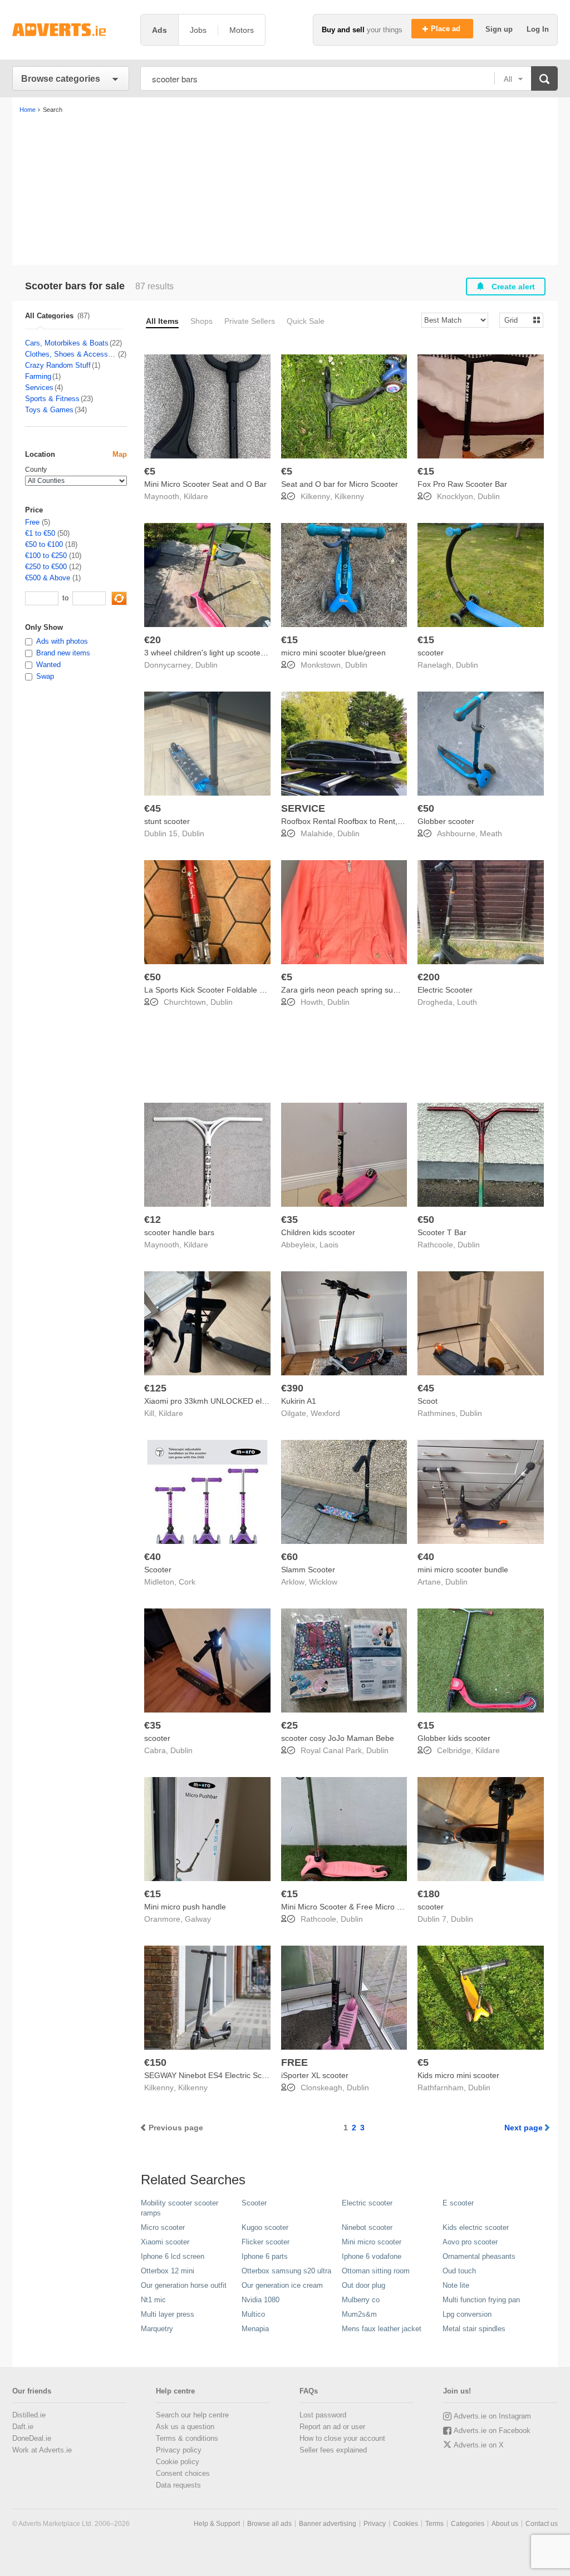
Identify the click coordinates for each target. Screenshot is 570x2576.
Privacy (375, 2524)
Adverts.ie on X (479, 2445)
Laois (329, 1245)
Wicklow (323, 1582)
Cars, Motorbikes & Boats (67, 343)
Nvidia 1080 (261, 2300)
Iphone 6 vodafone (372, 2256)
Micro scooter (163, 2227)
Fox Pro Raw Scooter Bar (462, 484)
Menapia (255, 2329)
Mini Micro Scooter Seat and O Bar (205, 484)
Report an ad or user (332, 2427)
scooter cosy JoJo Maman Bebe (338, 1738)
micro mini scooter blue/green (333, 653)
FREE (294, 2062)
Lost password (323, 2415)
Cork (187, 1582)
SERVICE (303, 808)
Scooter (158, 1570)
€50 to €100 (44, 544)
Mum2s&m (359, 2314)
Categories (468, 2524)
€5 (150, 471)
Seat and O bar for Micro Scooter (340, 484)
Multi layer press (168, 2314)
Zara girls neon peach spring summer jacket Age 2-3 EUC (383, 990)
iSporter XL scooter (315, 2075)
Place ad (447, 29)
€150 (155, 2062)
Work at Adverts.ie (42, 2450)
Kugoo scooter (265, 2227)
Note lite (456, 2285)
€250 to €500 (46, 567)
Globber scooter (446, 821)
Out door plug (363, 2285)
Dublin (489, 496)
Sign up (500, 29)
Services (39, 388)
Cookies (406, 2524)
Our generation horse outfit (184, 2285)
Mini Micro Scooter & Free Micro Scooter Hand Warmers (380, 1907)
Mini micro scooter (372, 2242)
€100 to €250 (46, 556)
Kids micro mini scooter (458, 2075)
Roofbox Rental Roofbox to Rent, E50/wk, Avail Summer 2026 (390, 821)
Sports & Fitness (52, 399)
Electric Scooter (445, 990)
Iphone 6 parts (265, 2256)
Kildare (196, 496)
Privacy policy (179, 2450)
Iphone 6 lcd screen (173, 2256)
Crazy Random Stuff (58, 365)
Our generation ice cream (282, 2285)
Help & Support (217, 2524)
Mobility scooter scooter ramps (180, 2208)
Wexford (325, 1413)
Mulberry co (361, 2300)
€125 (155, 1388)
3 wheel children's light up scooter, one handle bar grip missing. (256, 653)
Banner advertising (328, 2524)
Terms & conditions (187, 2438)
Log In (538, 29)
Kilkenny (349, 496)
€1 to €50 (40, 533)
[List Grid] (517, 320)
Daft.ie (23, 2427)
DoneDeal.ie (32, 2438)
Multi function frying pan (481, 2300)
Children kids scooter (318, 1232)
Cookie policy (178, 2462)
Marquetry (157, 2329)
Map (120, 454)
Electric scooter (367, 2203)
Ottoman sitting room (376, 2271)
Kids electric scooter (476, 2227)
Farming (38, 376)
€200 (429, 977)
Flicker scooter (266, 2242)
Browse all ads (269, 2524)
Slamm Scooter (308, 1570)
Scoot (427, 1401)
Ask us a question (185, 2427)
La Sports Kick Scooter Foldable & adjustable (223, 990)
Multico (253, 2314)
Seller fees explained (333, 2450)
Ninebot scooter (367, 2227)
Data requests (178, 2485)
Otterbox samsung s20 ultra (286, 2271)
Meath (491, 833)
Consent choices (183, 2473)
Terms (434, 2524)
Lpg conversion (467, 2314)
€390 (292, 1388)
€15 (426, 471)
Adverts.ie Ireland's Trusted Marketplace (71, 30)
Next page (524, 2128)
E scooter (458, 2203)
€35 (289, 1220)
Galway (198, 1919)
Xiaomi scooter (165, 2242)
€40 (153, 1557)
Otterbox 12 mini (168, 2271)
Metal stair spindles (474, 2329)
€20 (153, 640)
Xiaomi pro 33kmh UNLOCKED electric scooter (227, 1401)
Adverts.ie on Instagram (492, 2416)
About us (505, 2524)
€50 (426, 808)
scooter (431, 653)
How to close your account (342, 2438)
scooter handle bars (179, 1232)
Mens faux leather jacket (382, 2329)
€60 (289, 1557)
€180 (429, 1894)
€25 (289, 1725)
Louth (467, 1002)
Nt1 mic (153, 2300)
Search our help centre (192, 2415)
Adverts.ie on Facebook (492, 2431)
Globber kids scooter (454, 1738)
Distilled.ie (29, 2415)
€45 (153, 808)
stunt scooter (167, 821)
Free (32, 522)
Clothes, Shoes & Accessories (71, 354)
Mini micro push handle (185, 1907)
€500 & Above (48, 578)
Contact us (542, 2524)
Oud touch (459, 2271)
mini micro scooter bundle (463, 1570)
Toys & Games (49, 410)
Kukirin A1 (299, 1401)
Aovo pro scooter (470, 2242)
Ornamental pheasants (479, 2256)
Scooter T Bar (442, 1232)
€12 (153, 1220)
